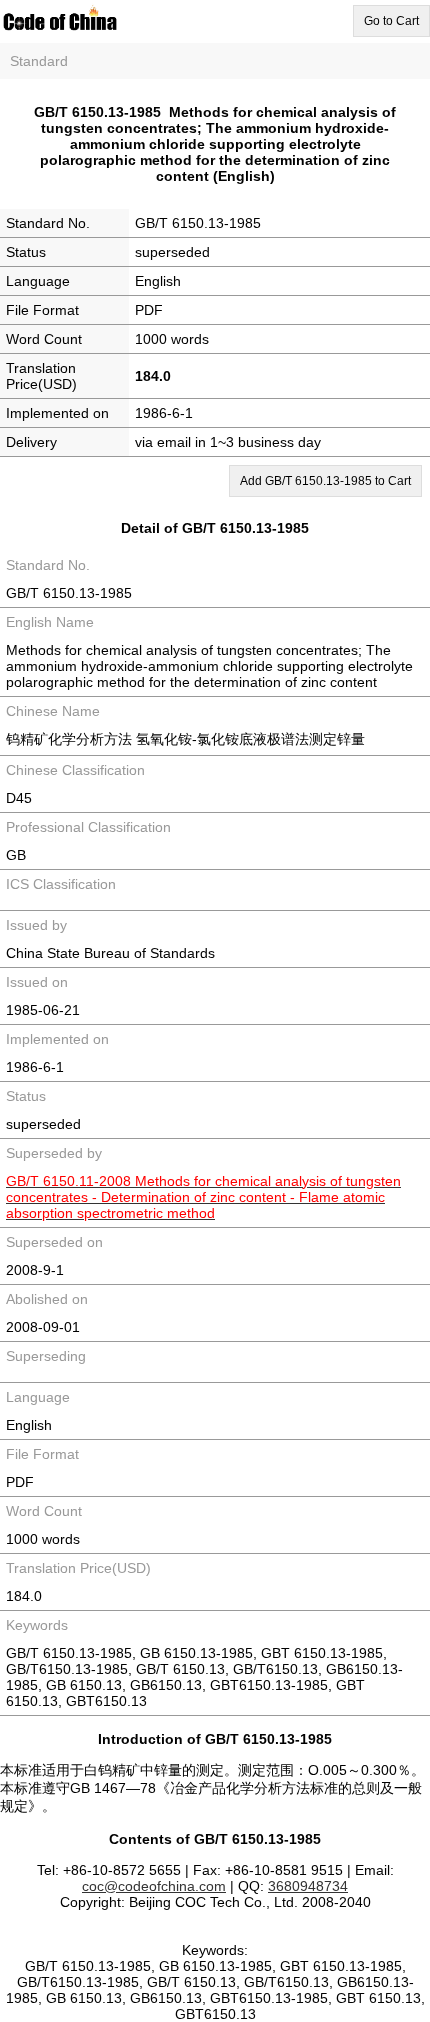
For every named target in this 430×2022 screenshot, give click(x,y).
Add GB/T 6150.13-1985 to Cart (325, 481)
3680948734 (308, 1886)
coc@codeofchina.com (154, 1886)
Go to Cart (391, 21)
